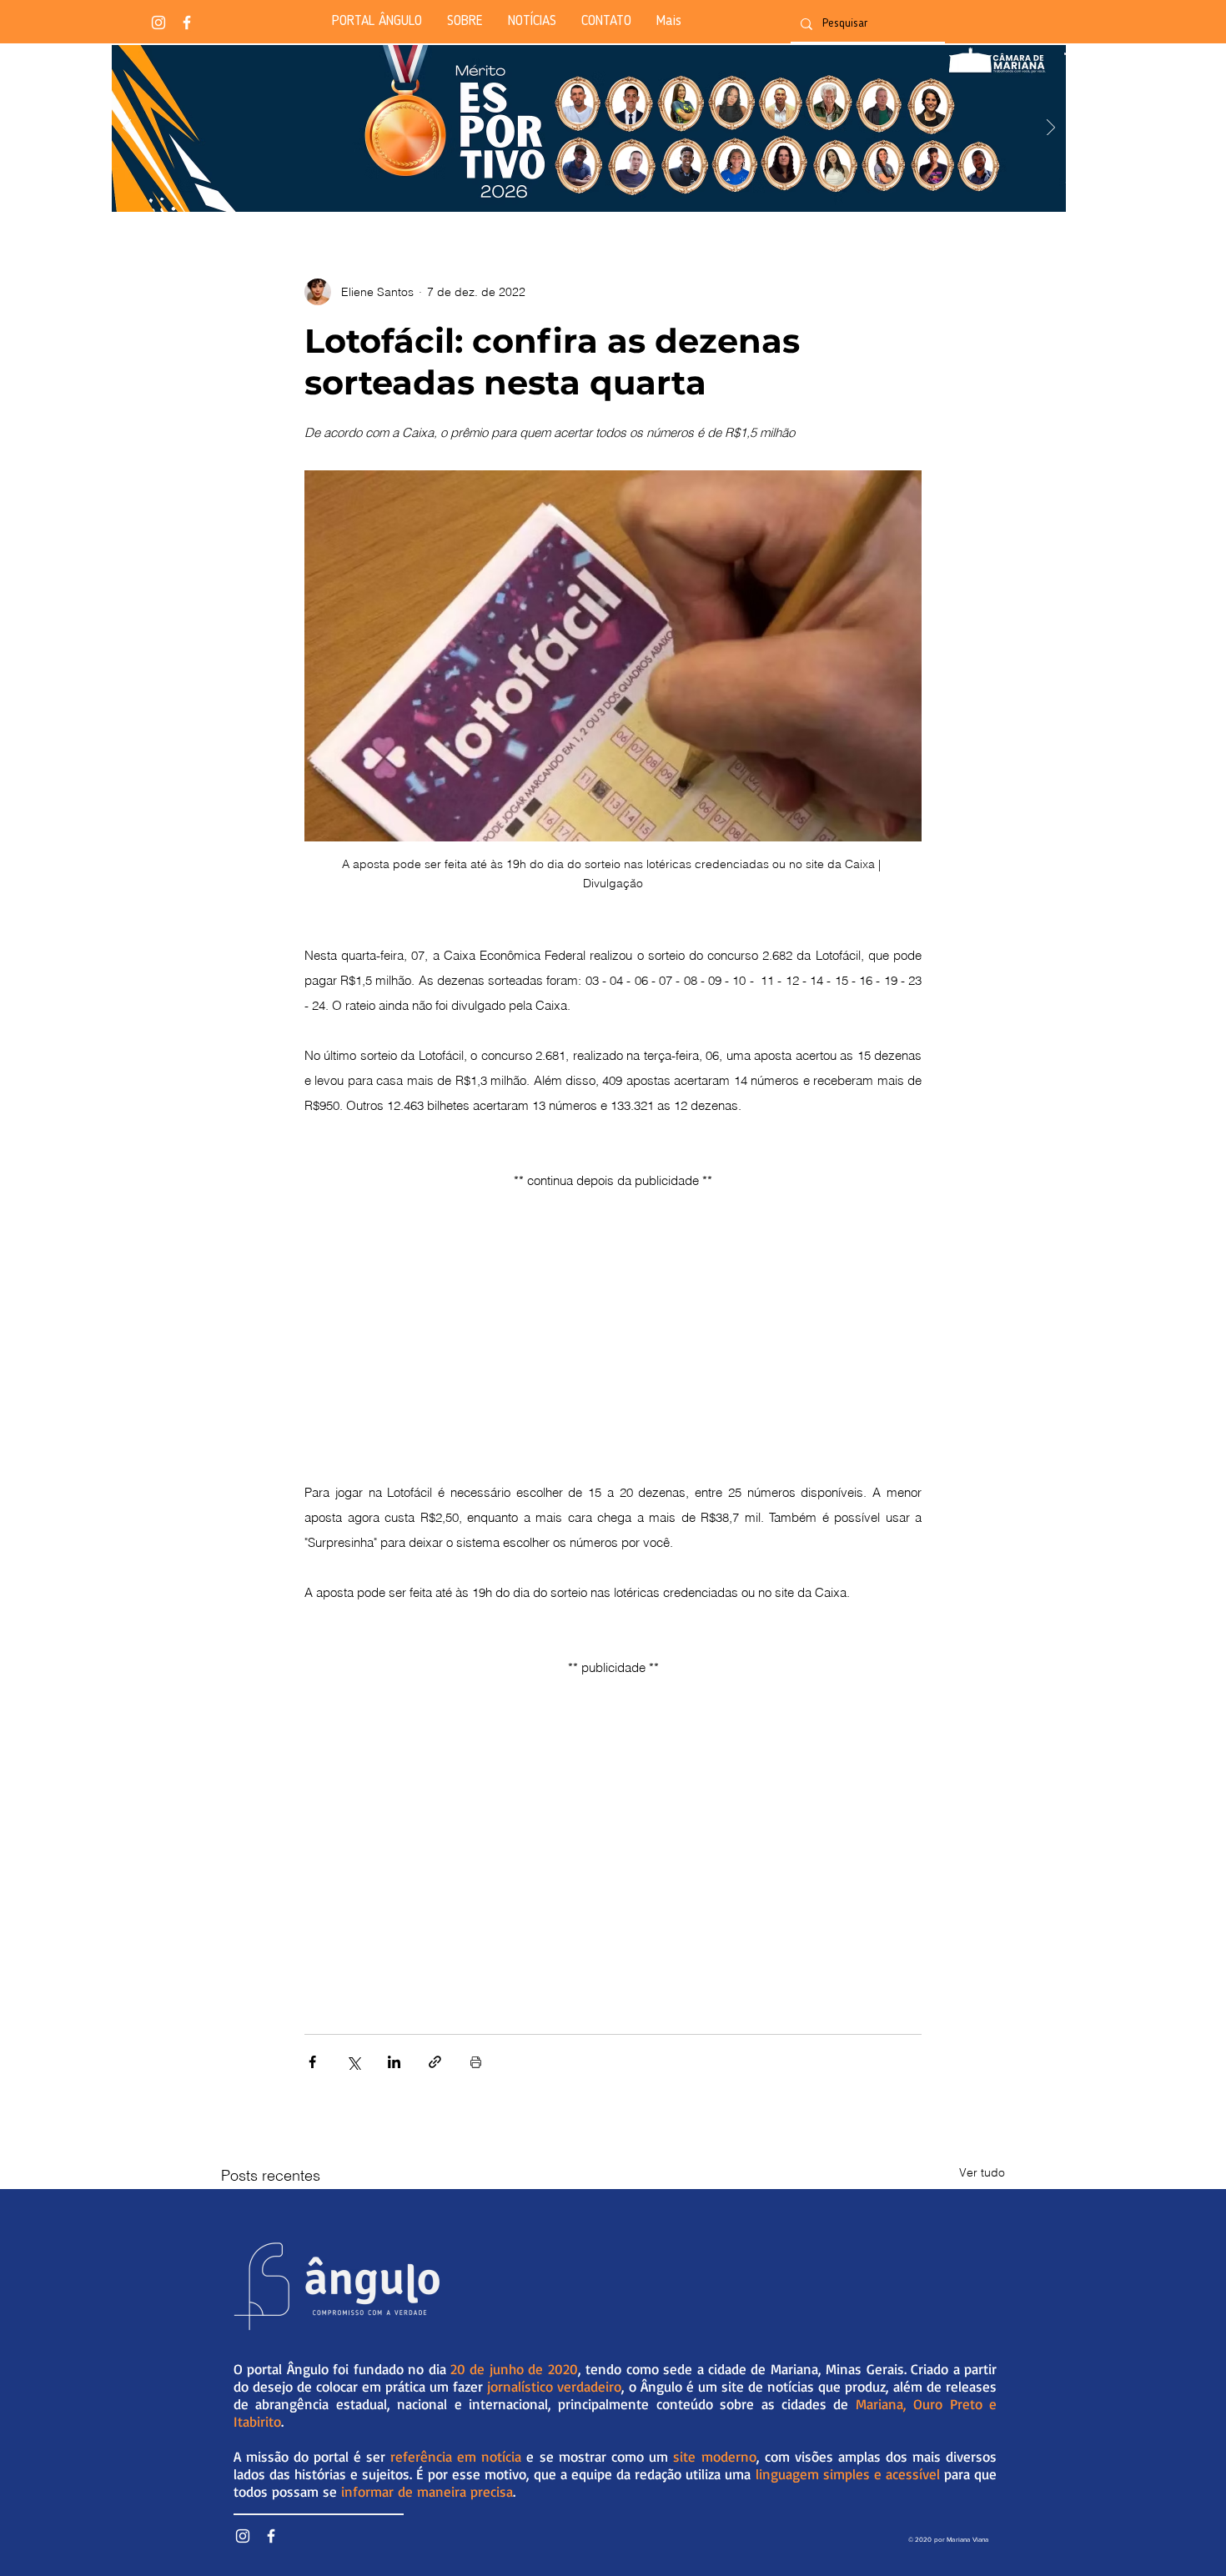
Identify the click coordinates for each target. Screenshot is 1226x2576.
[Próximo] (1051, 129)
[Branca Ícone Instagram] (158, 23)
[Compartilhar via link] (435, 2062)
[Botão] (588, 128)
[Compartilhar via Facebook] (312, 2062)
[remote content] (613, 1312)
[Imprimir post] (476, 2062)
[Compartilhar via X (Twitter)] (353, 2062)
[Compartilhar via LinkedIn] (394, 2062)
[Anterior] (127, 129)
